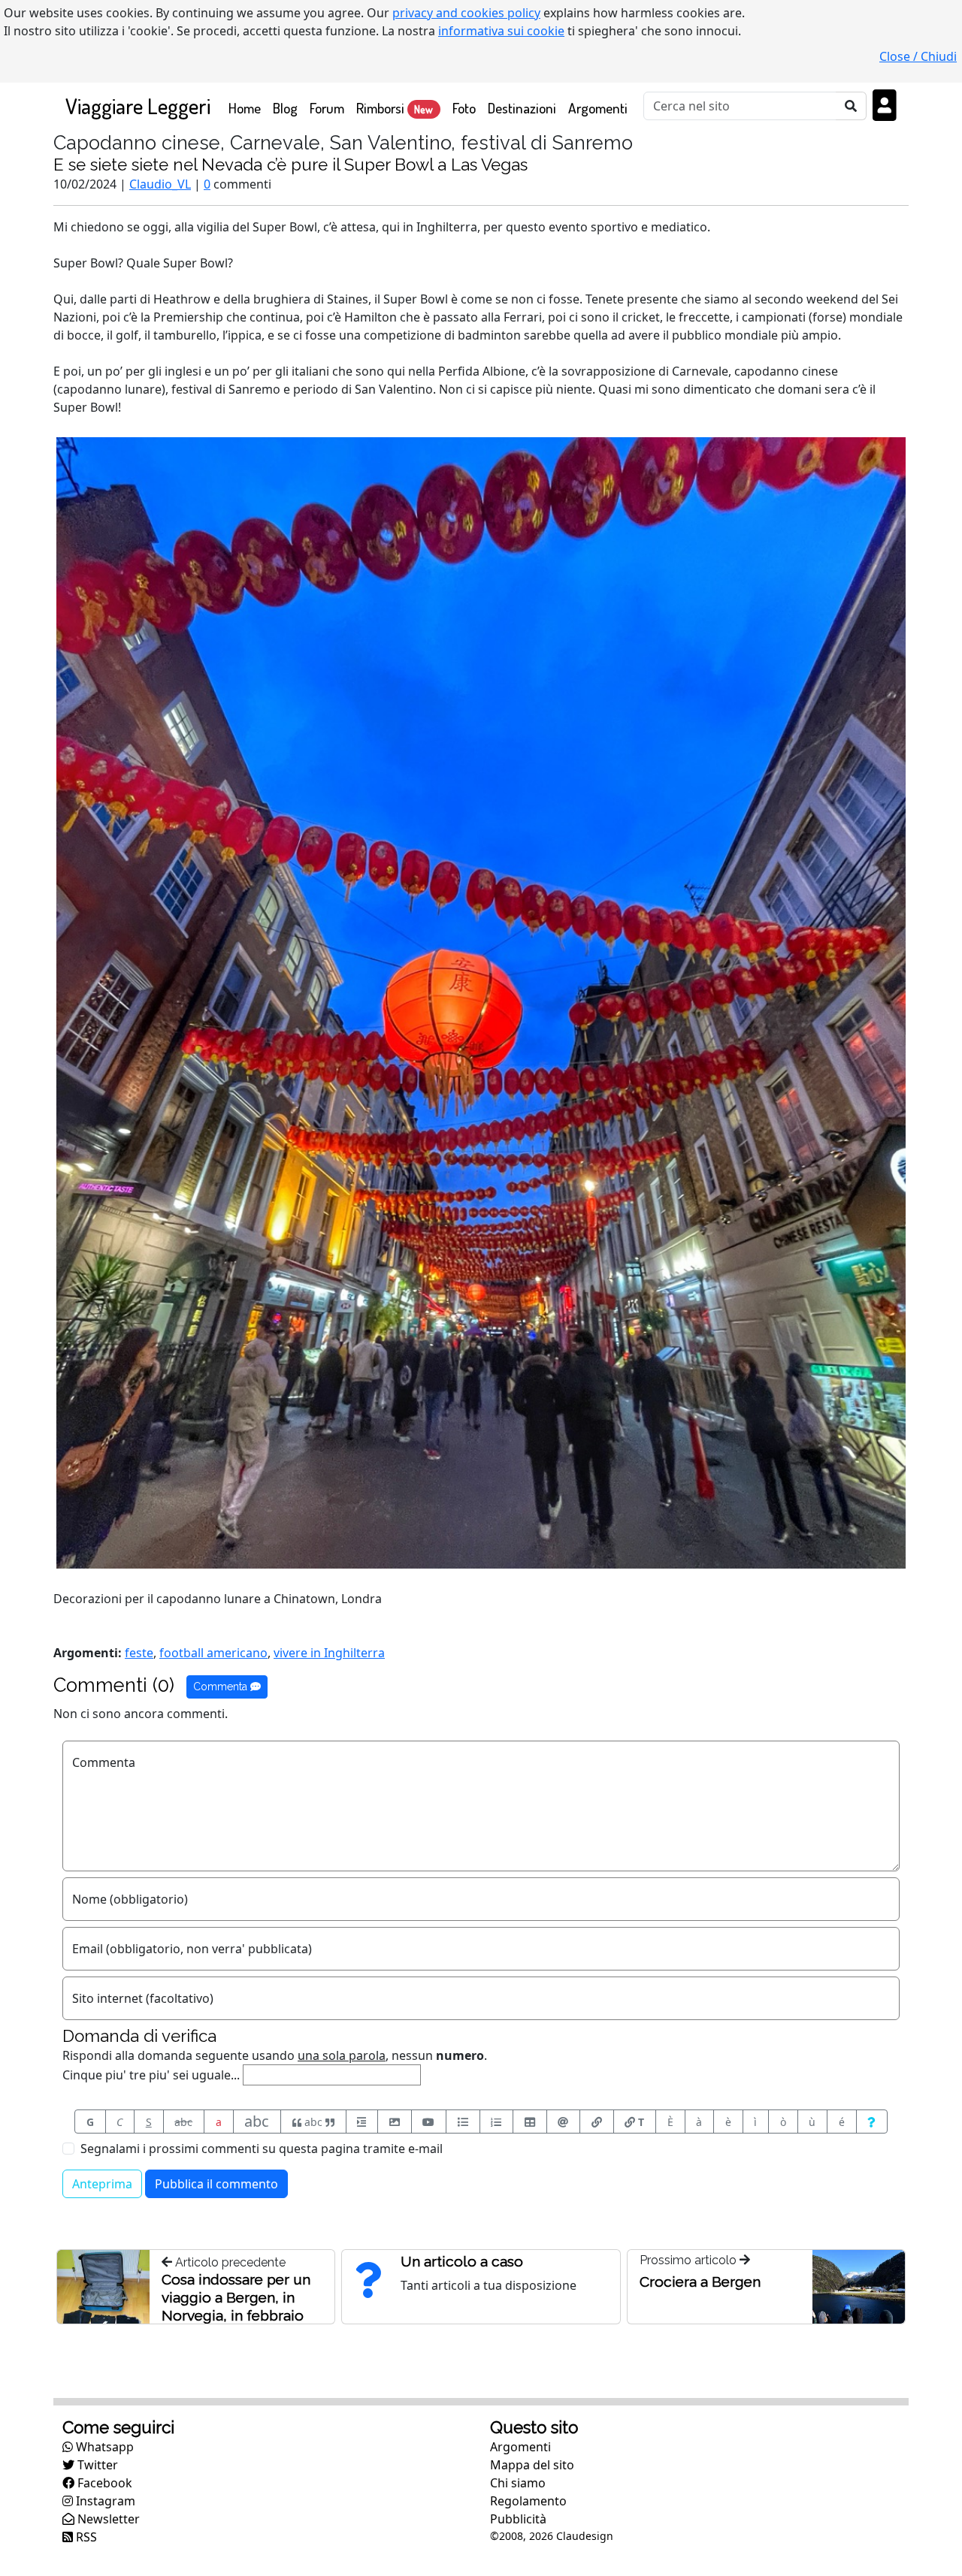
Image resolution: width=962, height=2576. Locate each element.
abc (183, 2122)
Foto (464, 108)
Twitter (96, 2465)
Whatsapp (103, 2447)
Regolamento (528, 2501)
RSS (85, 2537)
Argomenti (598, 108)
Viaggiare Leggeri (138, 106)
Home (248, 107)
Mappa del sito (532, 2465)
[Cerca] (851, 106)
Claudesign (585, 2536)
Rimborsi (395, 108)
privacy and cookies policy (466, 13)
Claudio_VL (160, 184)
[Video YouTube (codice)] (429, 2122)
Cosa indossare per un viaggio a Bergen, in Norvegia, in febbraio (236, 2297)
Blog (285, 108)
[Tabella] (530, 2122)
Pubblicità (518, 2519)
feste (139, 1653)
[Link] (597, 2122)
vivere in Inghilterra (329, 1653)
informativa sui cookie (501, 31)
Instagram (104, 2501)
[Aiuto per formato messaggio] (872, 2122)
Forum (327, 108)
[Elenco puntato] (463, 2122)
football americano (213, 1653)
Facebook (103, 2483)
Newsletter (107, 2519)
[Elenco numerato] (497, 2122)
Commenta (222, 1687)
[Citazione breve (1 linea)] (362, 2122)
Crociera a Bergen (700, 2282)
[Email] (564, 2122)
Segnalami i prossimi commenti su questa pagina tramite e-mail (262, 2149)
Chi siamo (518, 2483)
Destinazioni (522, 108)
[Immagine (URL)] (395, 2122)
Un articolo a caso (462, 2261)
